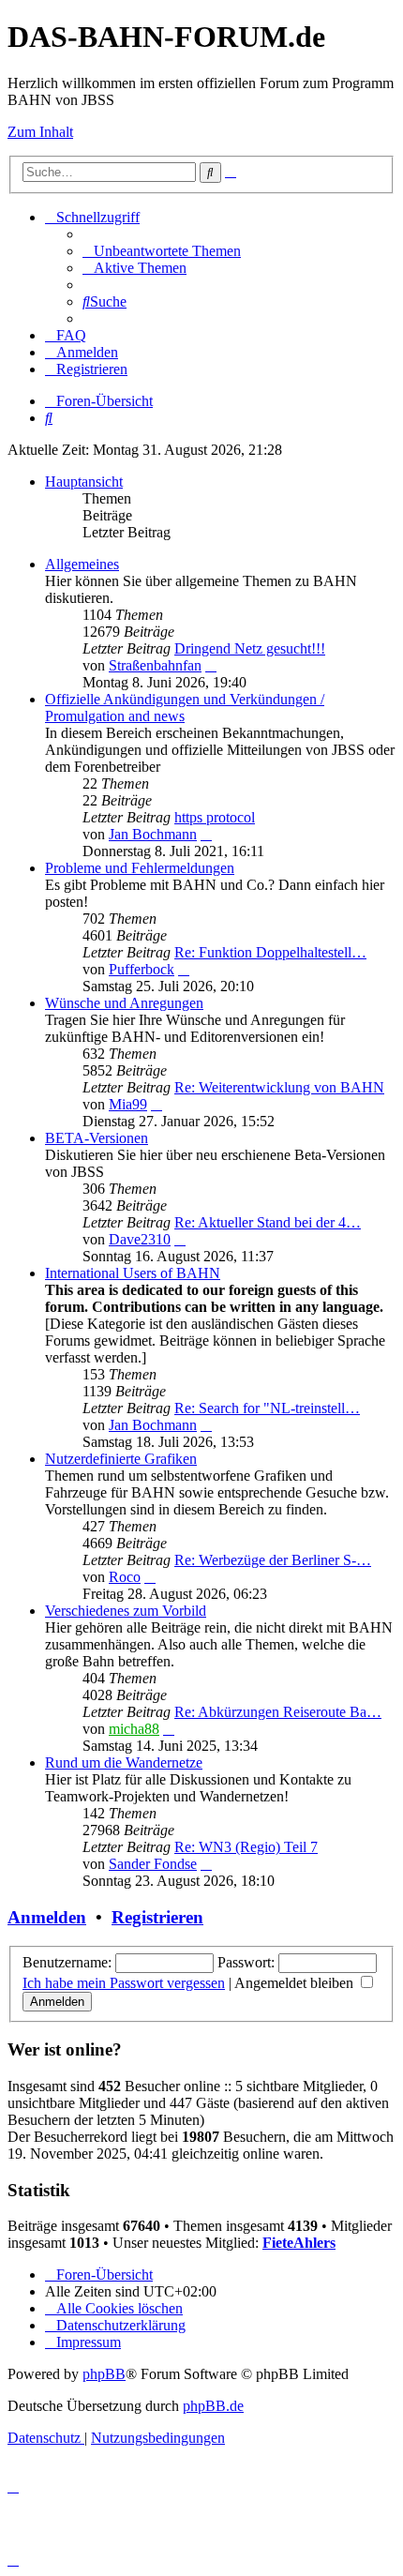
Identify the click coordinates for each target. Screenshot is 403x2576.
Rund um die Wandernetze (124, 1763)
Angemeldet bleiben (296, 1983)
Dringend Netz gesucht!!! (250, 648)
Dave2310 (140, 1239)
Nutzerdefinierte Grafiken (121, 1459)
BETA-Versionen (97, 1138)
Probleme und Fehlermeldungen (140, 868)
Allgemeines (82, 564)
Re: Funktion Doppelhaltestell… (270, 952)
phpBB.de (213, 2406)
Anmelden (47, 1917)
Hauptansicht (84, 482)
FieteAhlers (299, 2243)
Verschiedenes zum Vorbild (126, 1611)
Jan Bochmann (153, 834)
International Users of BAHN (133, 1273)
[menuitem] (162, 251)
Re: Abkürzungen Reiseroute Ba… (278, 1712)
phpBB (104, 2374)
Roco (125, 1577)
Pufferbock (142, 969)
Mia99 (128, 1104)
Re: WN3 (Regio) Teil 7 (246, 1847)
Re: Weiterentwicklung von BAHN (279, 1087)
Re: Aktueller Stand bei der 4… (268, 1222)
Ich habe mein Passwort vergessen (124, 1983)
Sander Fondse (153, 1864)
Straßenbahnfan (155, 665)
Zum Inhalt (40, 132)
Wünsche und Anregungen (124, 1003)
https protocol (215, 817)
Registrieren (157, 1917)
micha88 (134, 1729)
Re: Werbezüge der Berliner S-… (273, 1560)
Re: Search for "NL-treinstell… (267, 1408)
